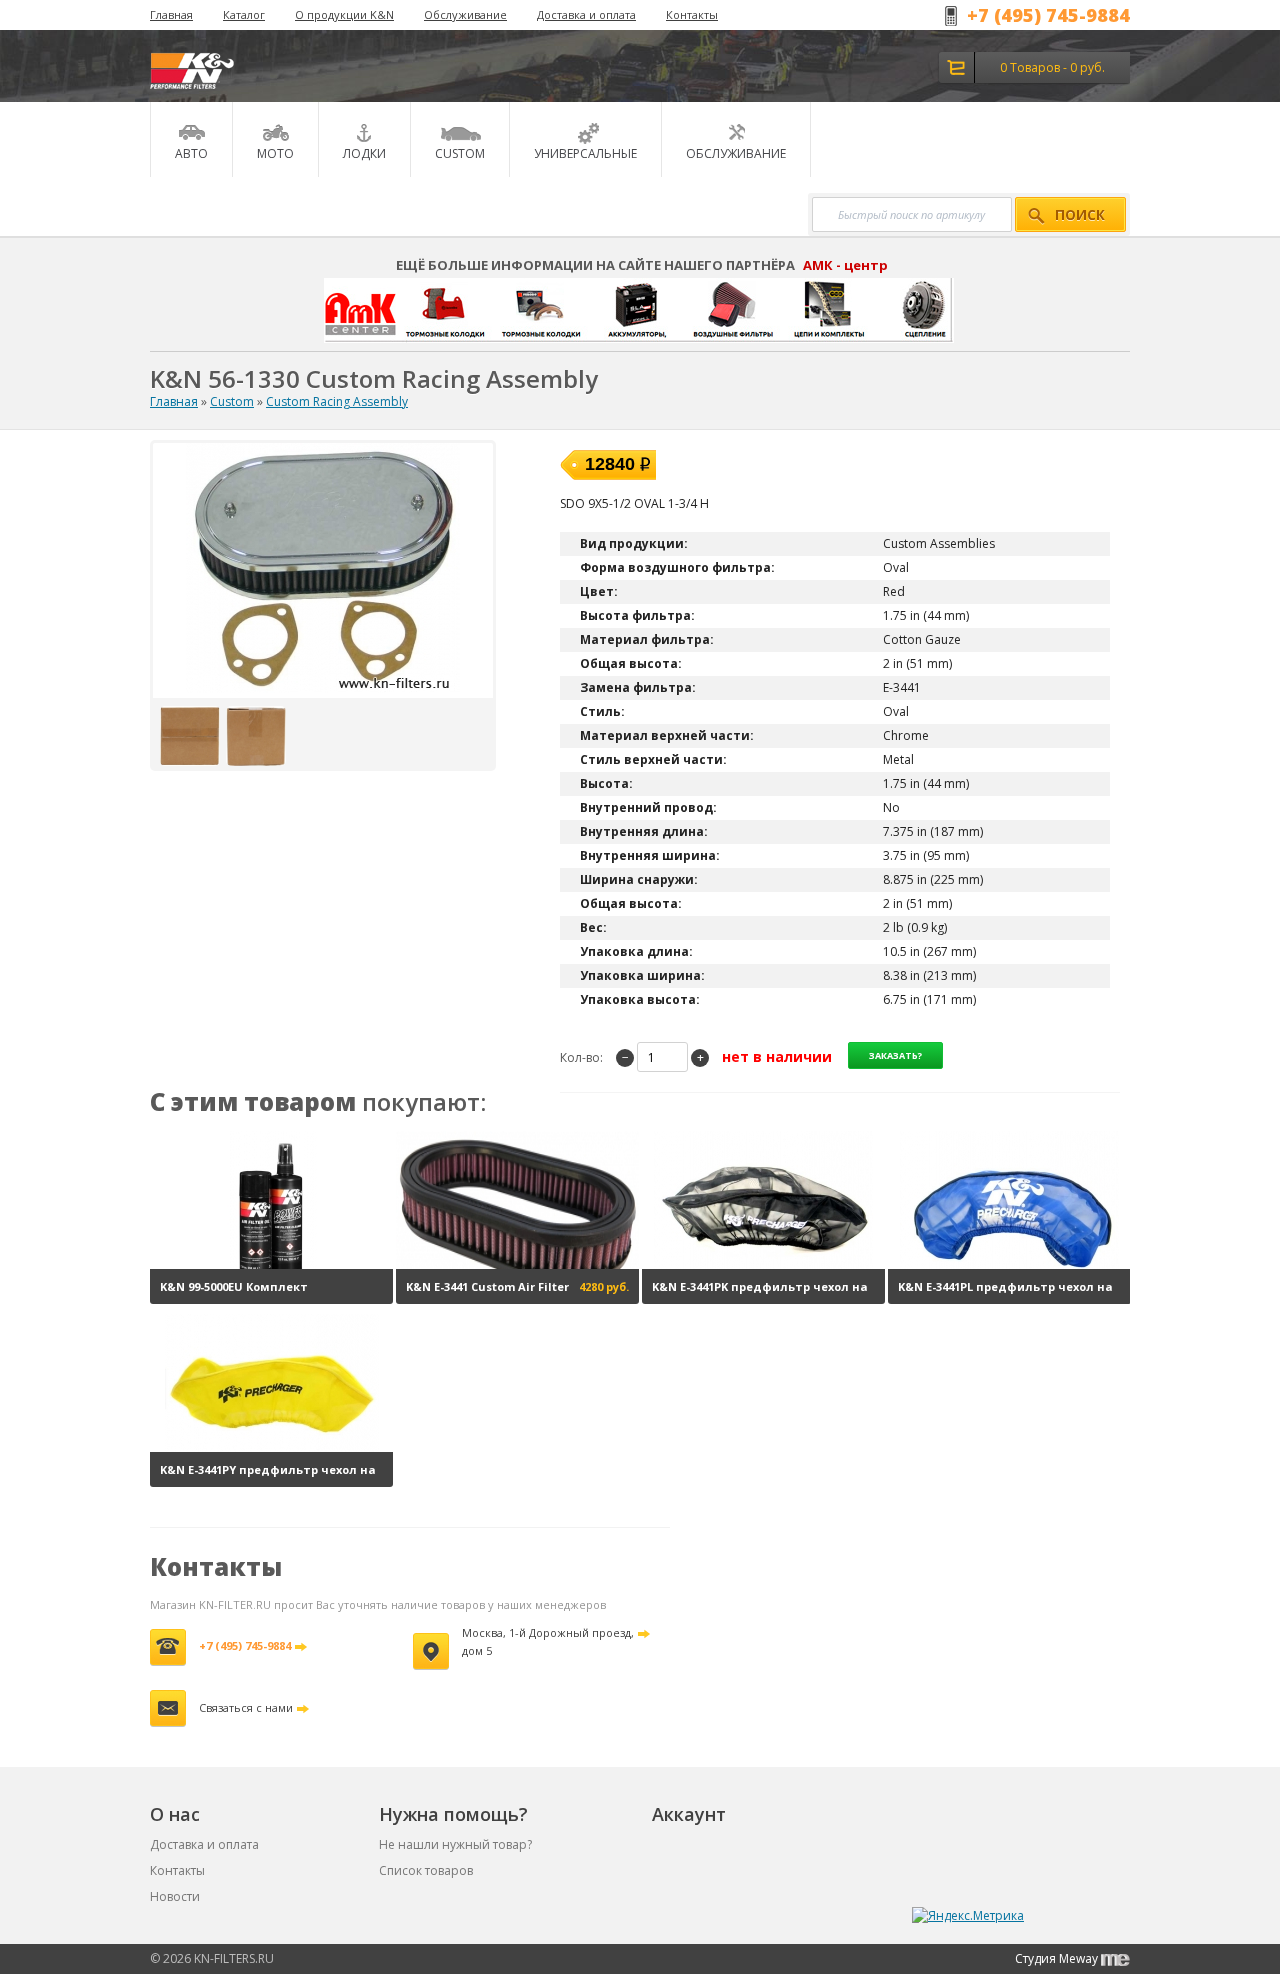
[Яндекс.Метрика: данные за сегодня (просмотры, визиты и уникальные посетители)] (968, 1916)
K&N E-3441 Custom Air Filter (487, 1286)
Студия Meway (1058, 1958)
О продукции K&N (344, 14)
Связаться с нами (246, 1707)
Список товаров (426, 1870)
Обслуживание (465, 14)
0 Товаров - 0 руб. (1052, 67)
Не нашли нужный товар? (455, 1844)
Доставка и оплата (586, 14)
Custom (232, 401)
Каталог (244, 14)
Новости (175, 1896)
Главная (171, 14)
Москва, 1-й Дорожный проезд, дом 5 (548, 1641)
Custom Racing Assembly (337, 401)
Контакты (692, 14)
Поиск (1080, 215)
